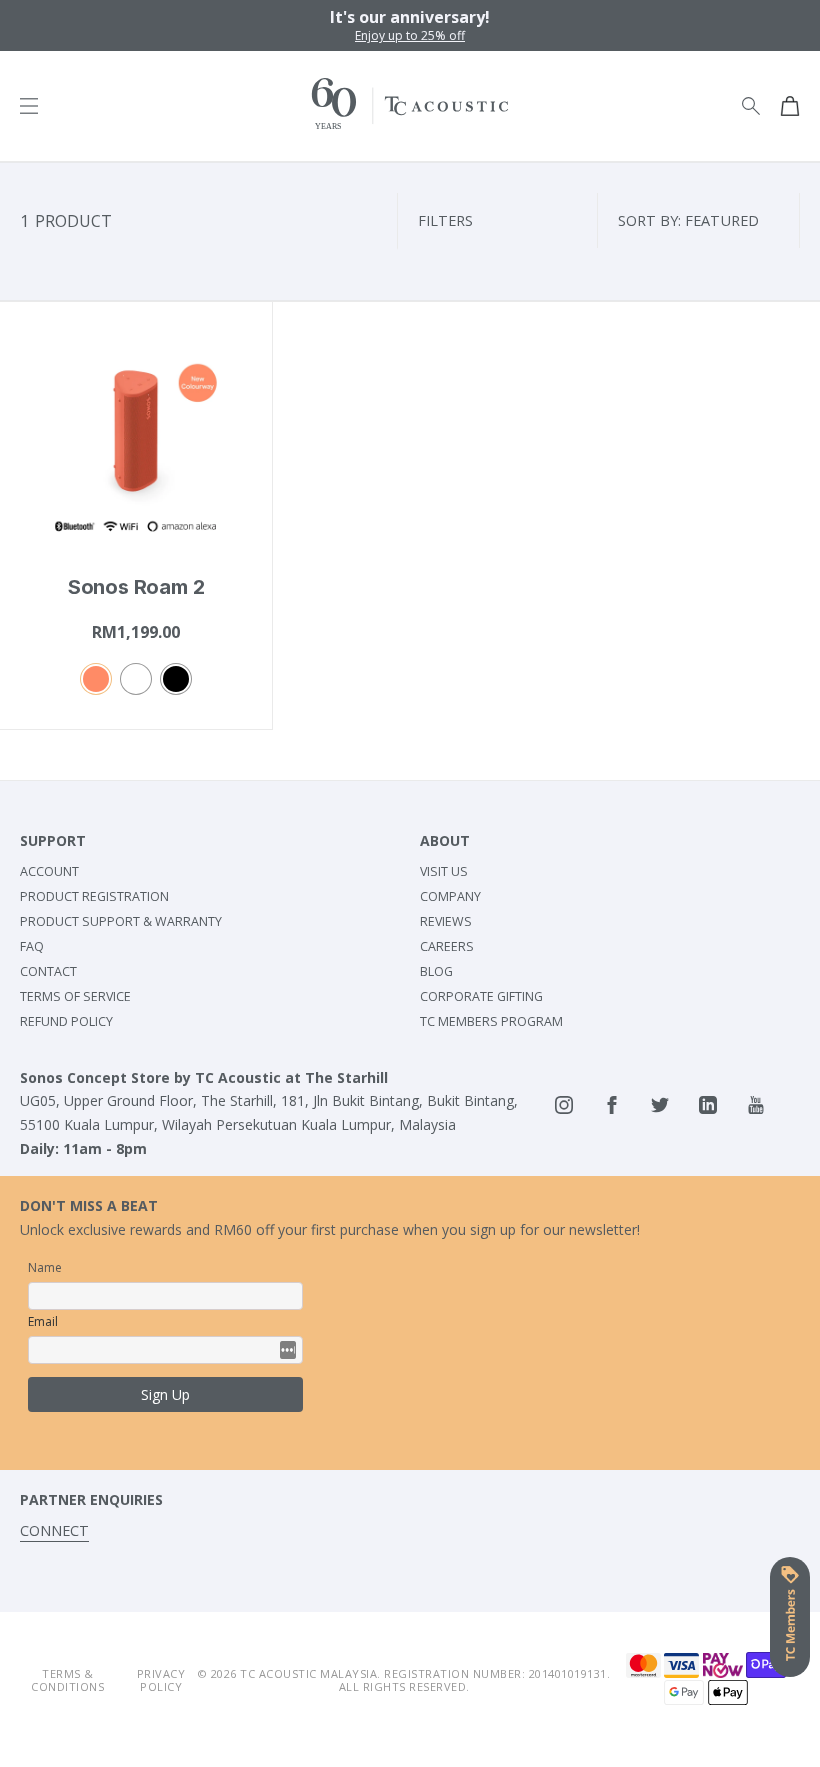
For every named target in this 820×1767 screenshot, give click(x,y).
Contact (48, 971)
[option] (410, 25)
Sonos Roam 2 (136, 587)
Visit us (444, 871)
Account (49, 871)
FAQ (32, 946)
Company (450, 896)
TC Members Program (491, 1021)
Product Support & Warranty (121, 921)
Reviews (446, 921)
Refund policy (66, 1021)
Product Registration (94, 896)
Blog (436, 971)
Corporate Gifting (481, 996)
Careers (447, 946)
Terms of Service (75, 996)
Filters (445, 220)
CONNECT (54, 1530)
